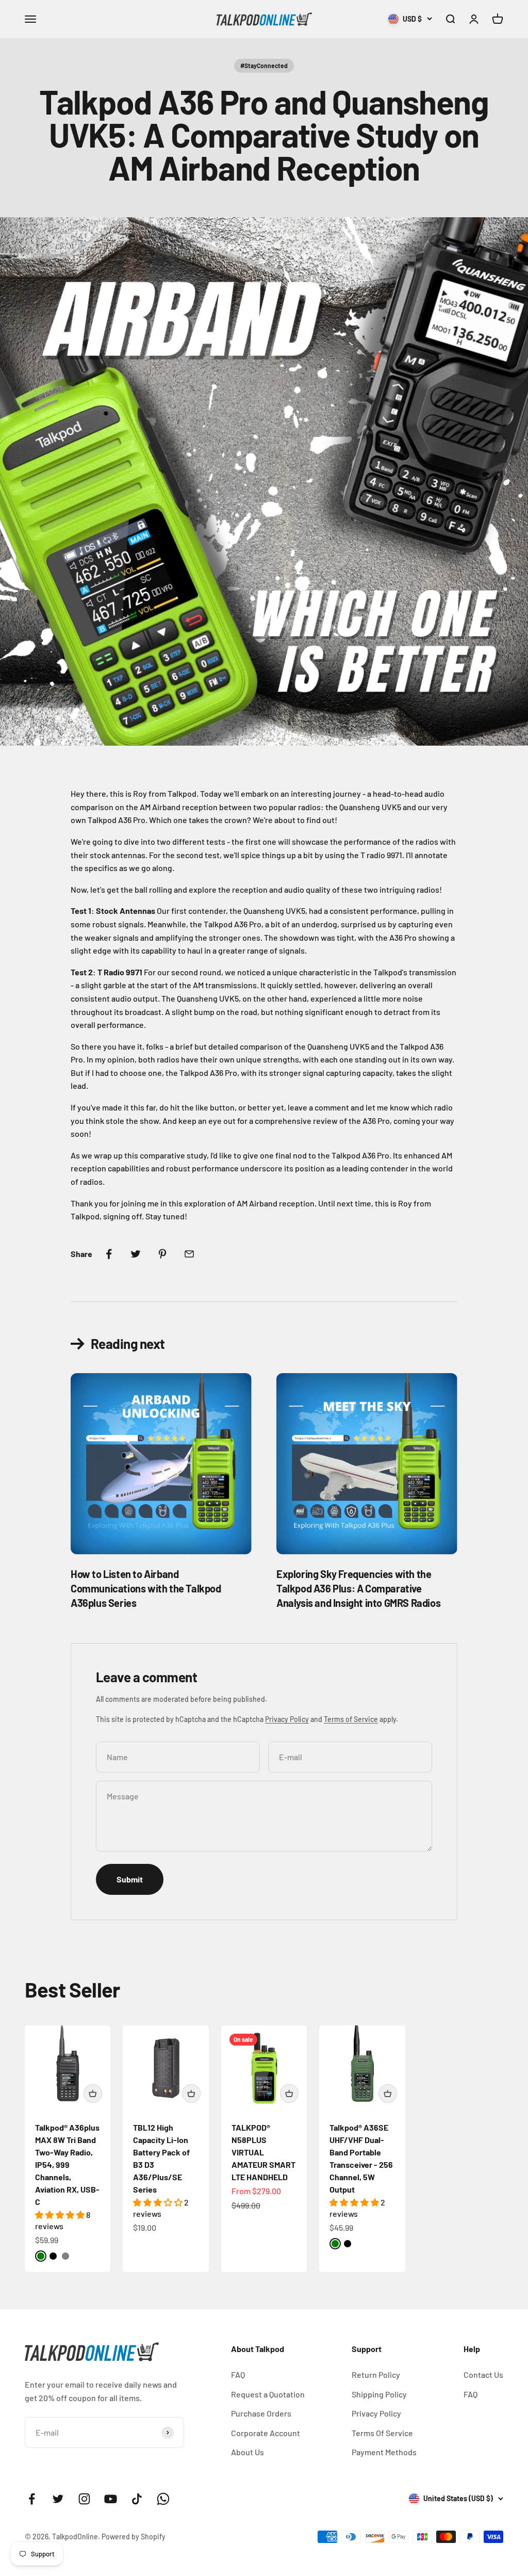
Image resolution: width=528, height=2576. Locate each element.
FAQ (238, 2374)
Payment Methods (384, 2452)
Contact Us (483, 2374)
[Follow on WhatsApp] (163, 2499)
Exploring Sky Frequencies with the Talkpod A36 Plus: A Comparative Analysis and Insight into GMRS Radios (358, 1588)
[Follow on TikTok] (137, 2499)
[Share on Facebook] (109, 1254)
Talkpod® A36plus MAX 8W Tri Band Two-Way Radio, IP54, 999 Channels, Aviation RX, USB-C (67, 2164)
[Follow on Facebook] (32, 2499)
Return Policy (376, 2374)
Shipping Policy (379, 2394)
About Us (247, 2452)
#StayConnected (264, 66)
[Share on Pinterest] (162, 1254)
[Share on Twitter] (136, 1254)
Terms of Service (351, 1719)
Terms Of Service (382, 2433)
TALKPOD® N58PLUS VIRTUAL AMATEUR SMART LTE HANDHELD (263, 2152)
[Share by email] (189, 1254)
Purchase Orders (261, 2413)
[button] (61, 2215)
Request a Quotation (268, 2394)
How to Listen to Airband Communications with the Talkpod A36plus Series (146, 1588)
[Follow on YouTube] (111, 2499)
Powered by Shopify (134, 2537)
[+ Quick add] (93, 2094)
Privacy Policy (287, 1719)
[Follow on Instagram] (84, 2499)
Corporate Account (266, 2433)
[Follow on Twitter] (58, 2499)
